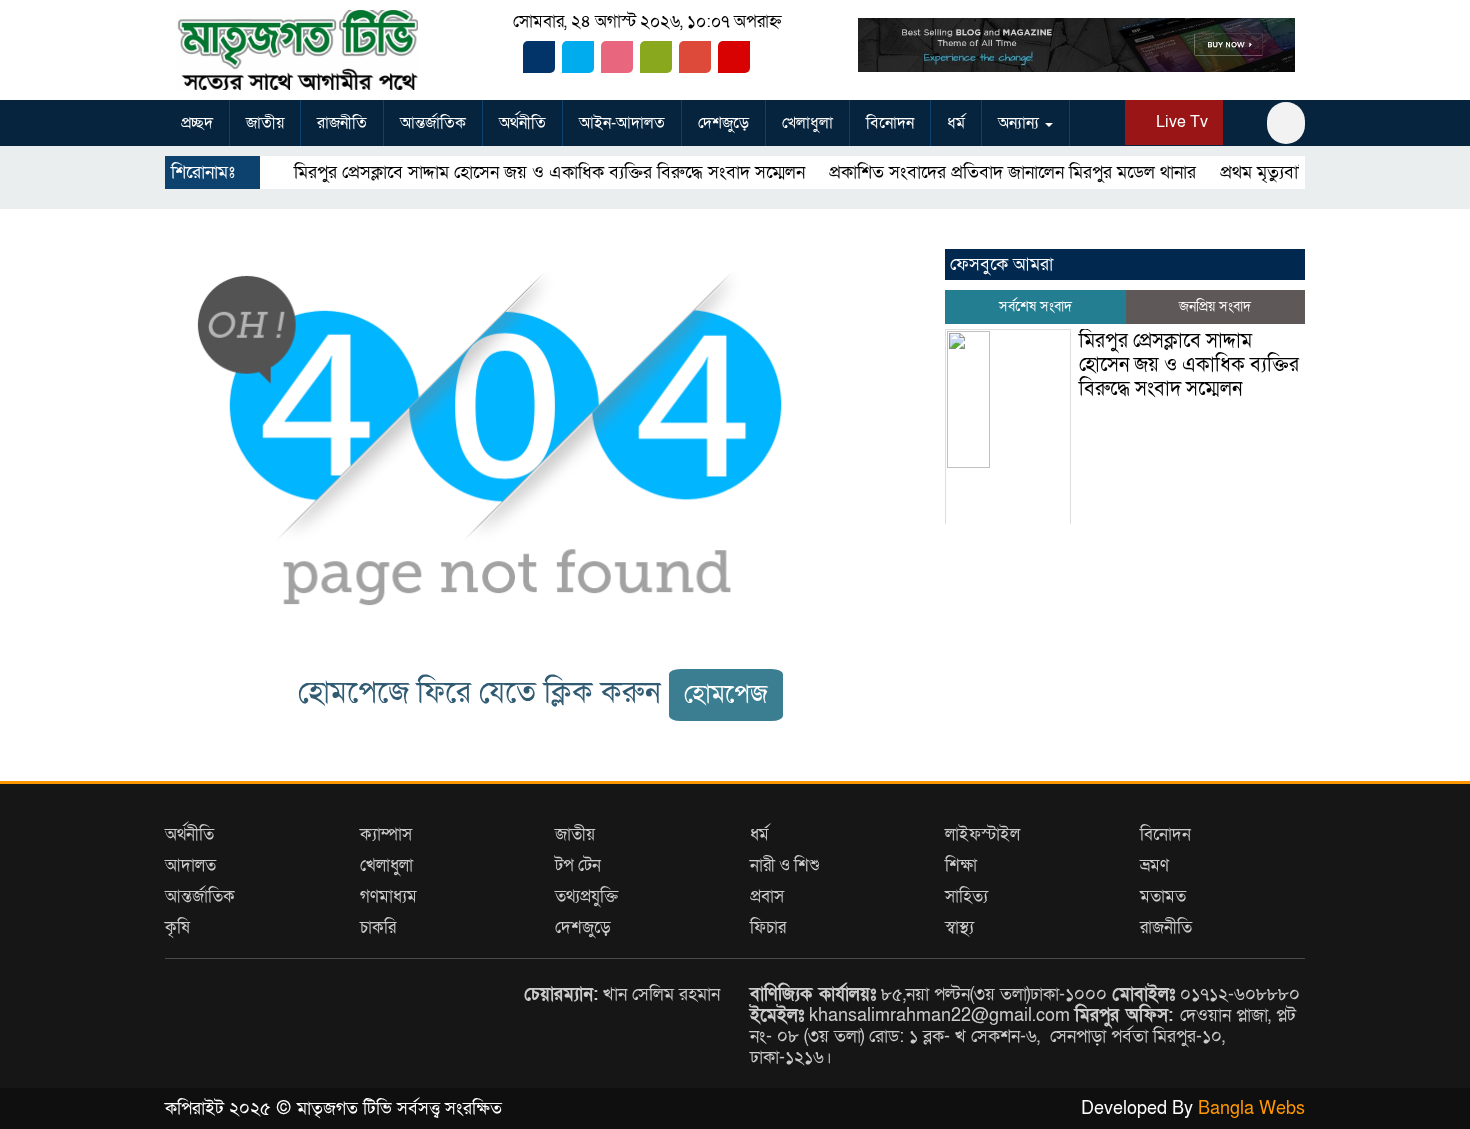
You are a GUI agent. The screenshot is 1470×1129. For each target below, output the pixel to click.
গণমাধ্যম (388, 896)
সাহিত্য (966, 896)
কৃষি (177, 927)
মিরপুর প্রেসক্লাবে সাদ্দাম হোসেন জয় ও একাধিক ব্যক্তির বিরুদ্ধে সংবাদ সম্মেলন (517, 172)
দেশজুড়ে (723, 123)
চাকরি (378, 927)
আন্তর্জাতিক (433, 123)
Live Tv (1180, 122)
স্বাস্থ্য (959, 927)
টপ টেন (578, 865)
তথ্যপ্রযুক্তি (586, 896)
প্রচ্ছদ (197, 123)
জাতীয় (265, 123)
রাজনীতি (342, 123)
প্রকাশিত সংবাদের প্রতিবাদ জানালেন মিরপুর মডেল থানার (980, 172)
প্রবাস (767, 896)
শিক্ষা (961, 865)
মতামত (1163, 896)
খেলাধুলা (807, 123)
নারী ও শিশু (785, 865)
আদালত (190, 865)
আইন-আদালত (622, 123)
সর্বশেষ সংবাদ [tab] (1035, 306)
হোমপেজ (726, 694)
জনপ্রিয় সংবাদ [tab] (1215, 306)
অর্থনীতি (522, 123)
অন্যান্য (1020, 123)
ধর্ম (956, 123)
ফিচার (768, 927)
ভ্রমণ (1154, 865)
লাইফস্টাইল (982, 834)
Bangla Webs (1251, 1108)
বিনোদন (890, 123)
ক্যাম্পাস (386, 834)
